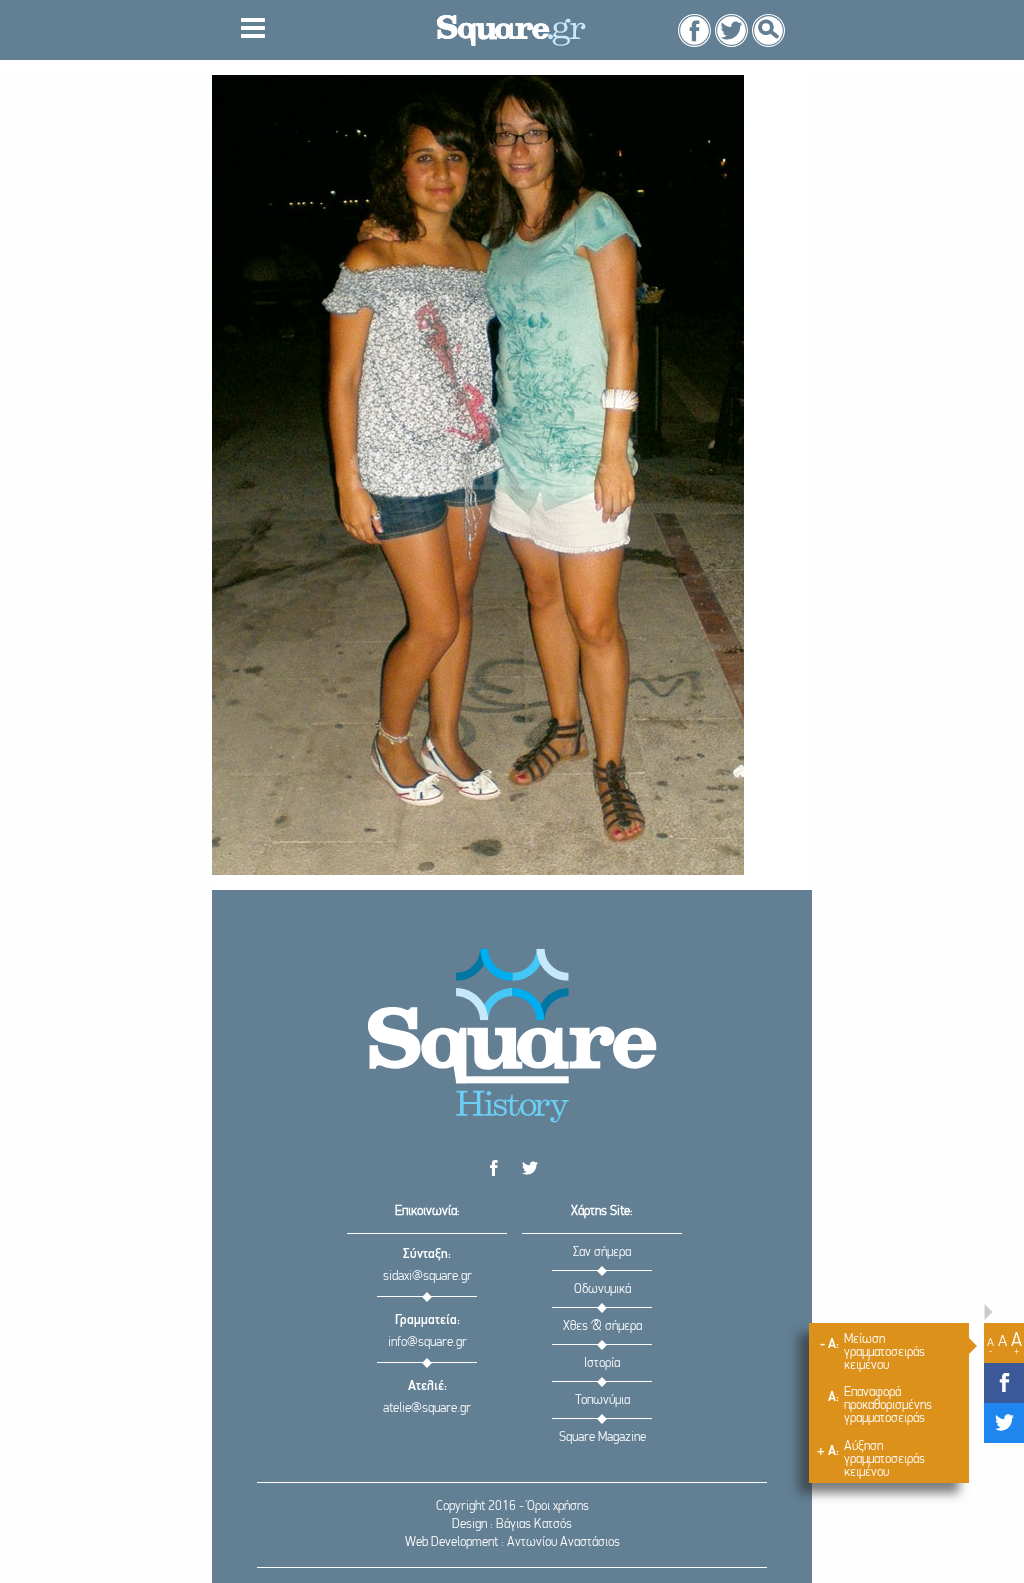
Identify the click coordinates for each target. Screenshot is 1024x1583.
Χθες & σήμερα (602, 1326)
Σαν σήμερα (602, 1252)
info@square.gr (427, 1342)
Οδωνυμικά (602, 1289)
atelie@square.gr (427, 1408)
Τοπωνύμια (602, 1400)
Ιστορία (602, 1363)
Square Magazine (602, 1437)
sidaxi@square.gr (427, 1276)
